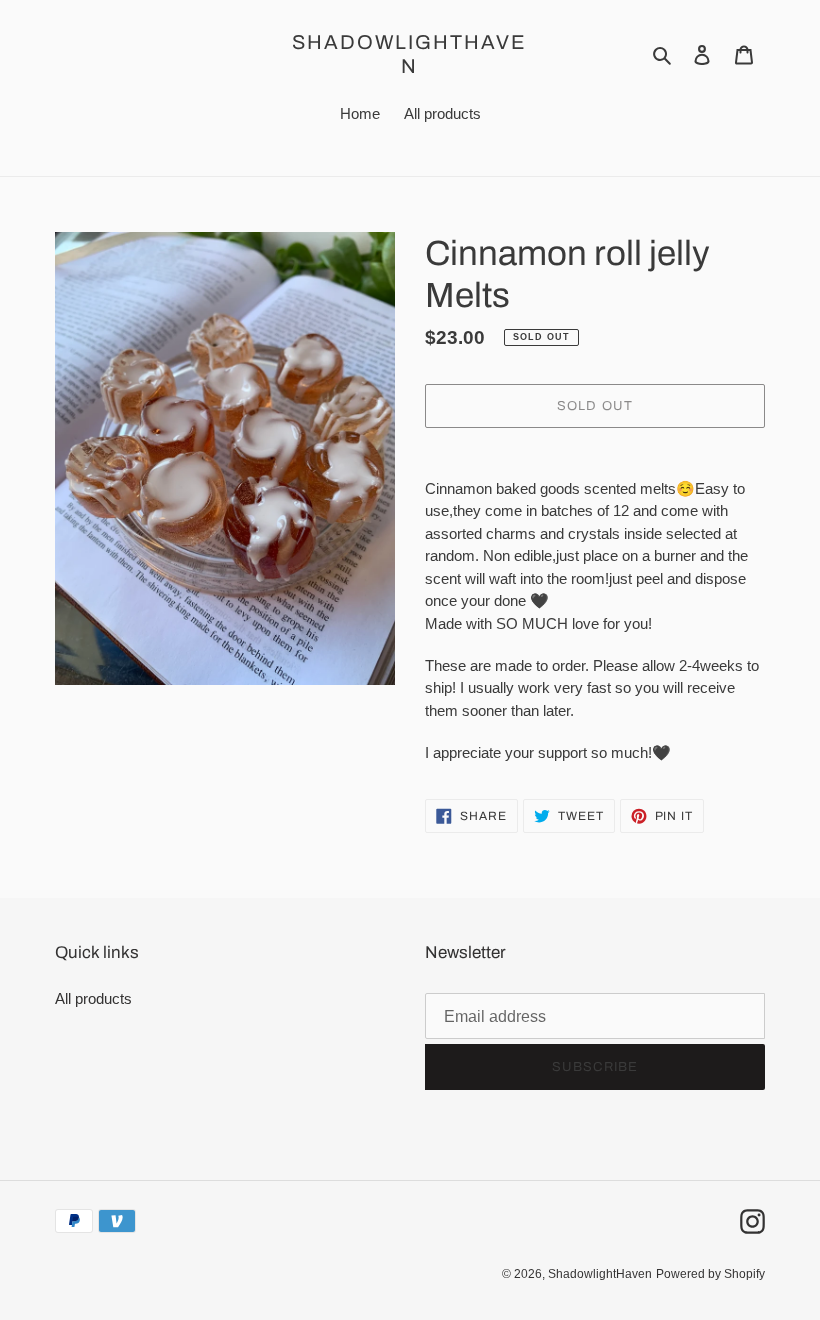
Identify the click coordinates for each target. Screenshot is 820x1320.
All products (93, 998)
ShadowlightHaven (409, 54)
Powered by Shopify (710, 1274)
